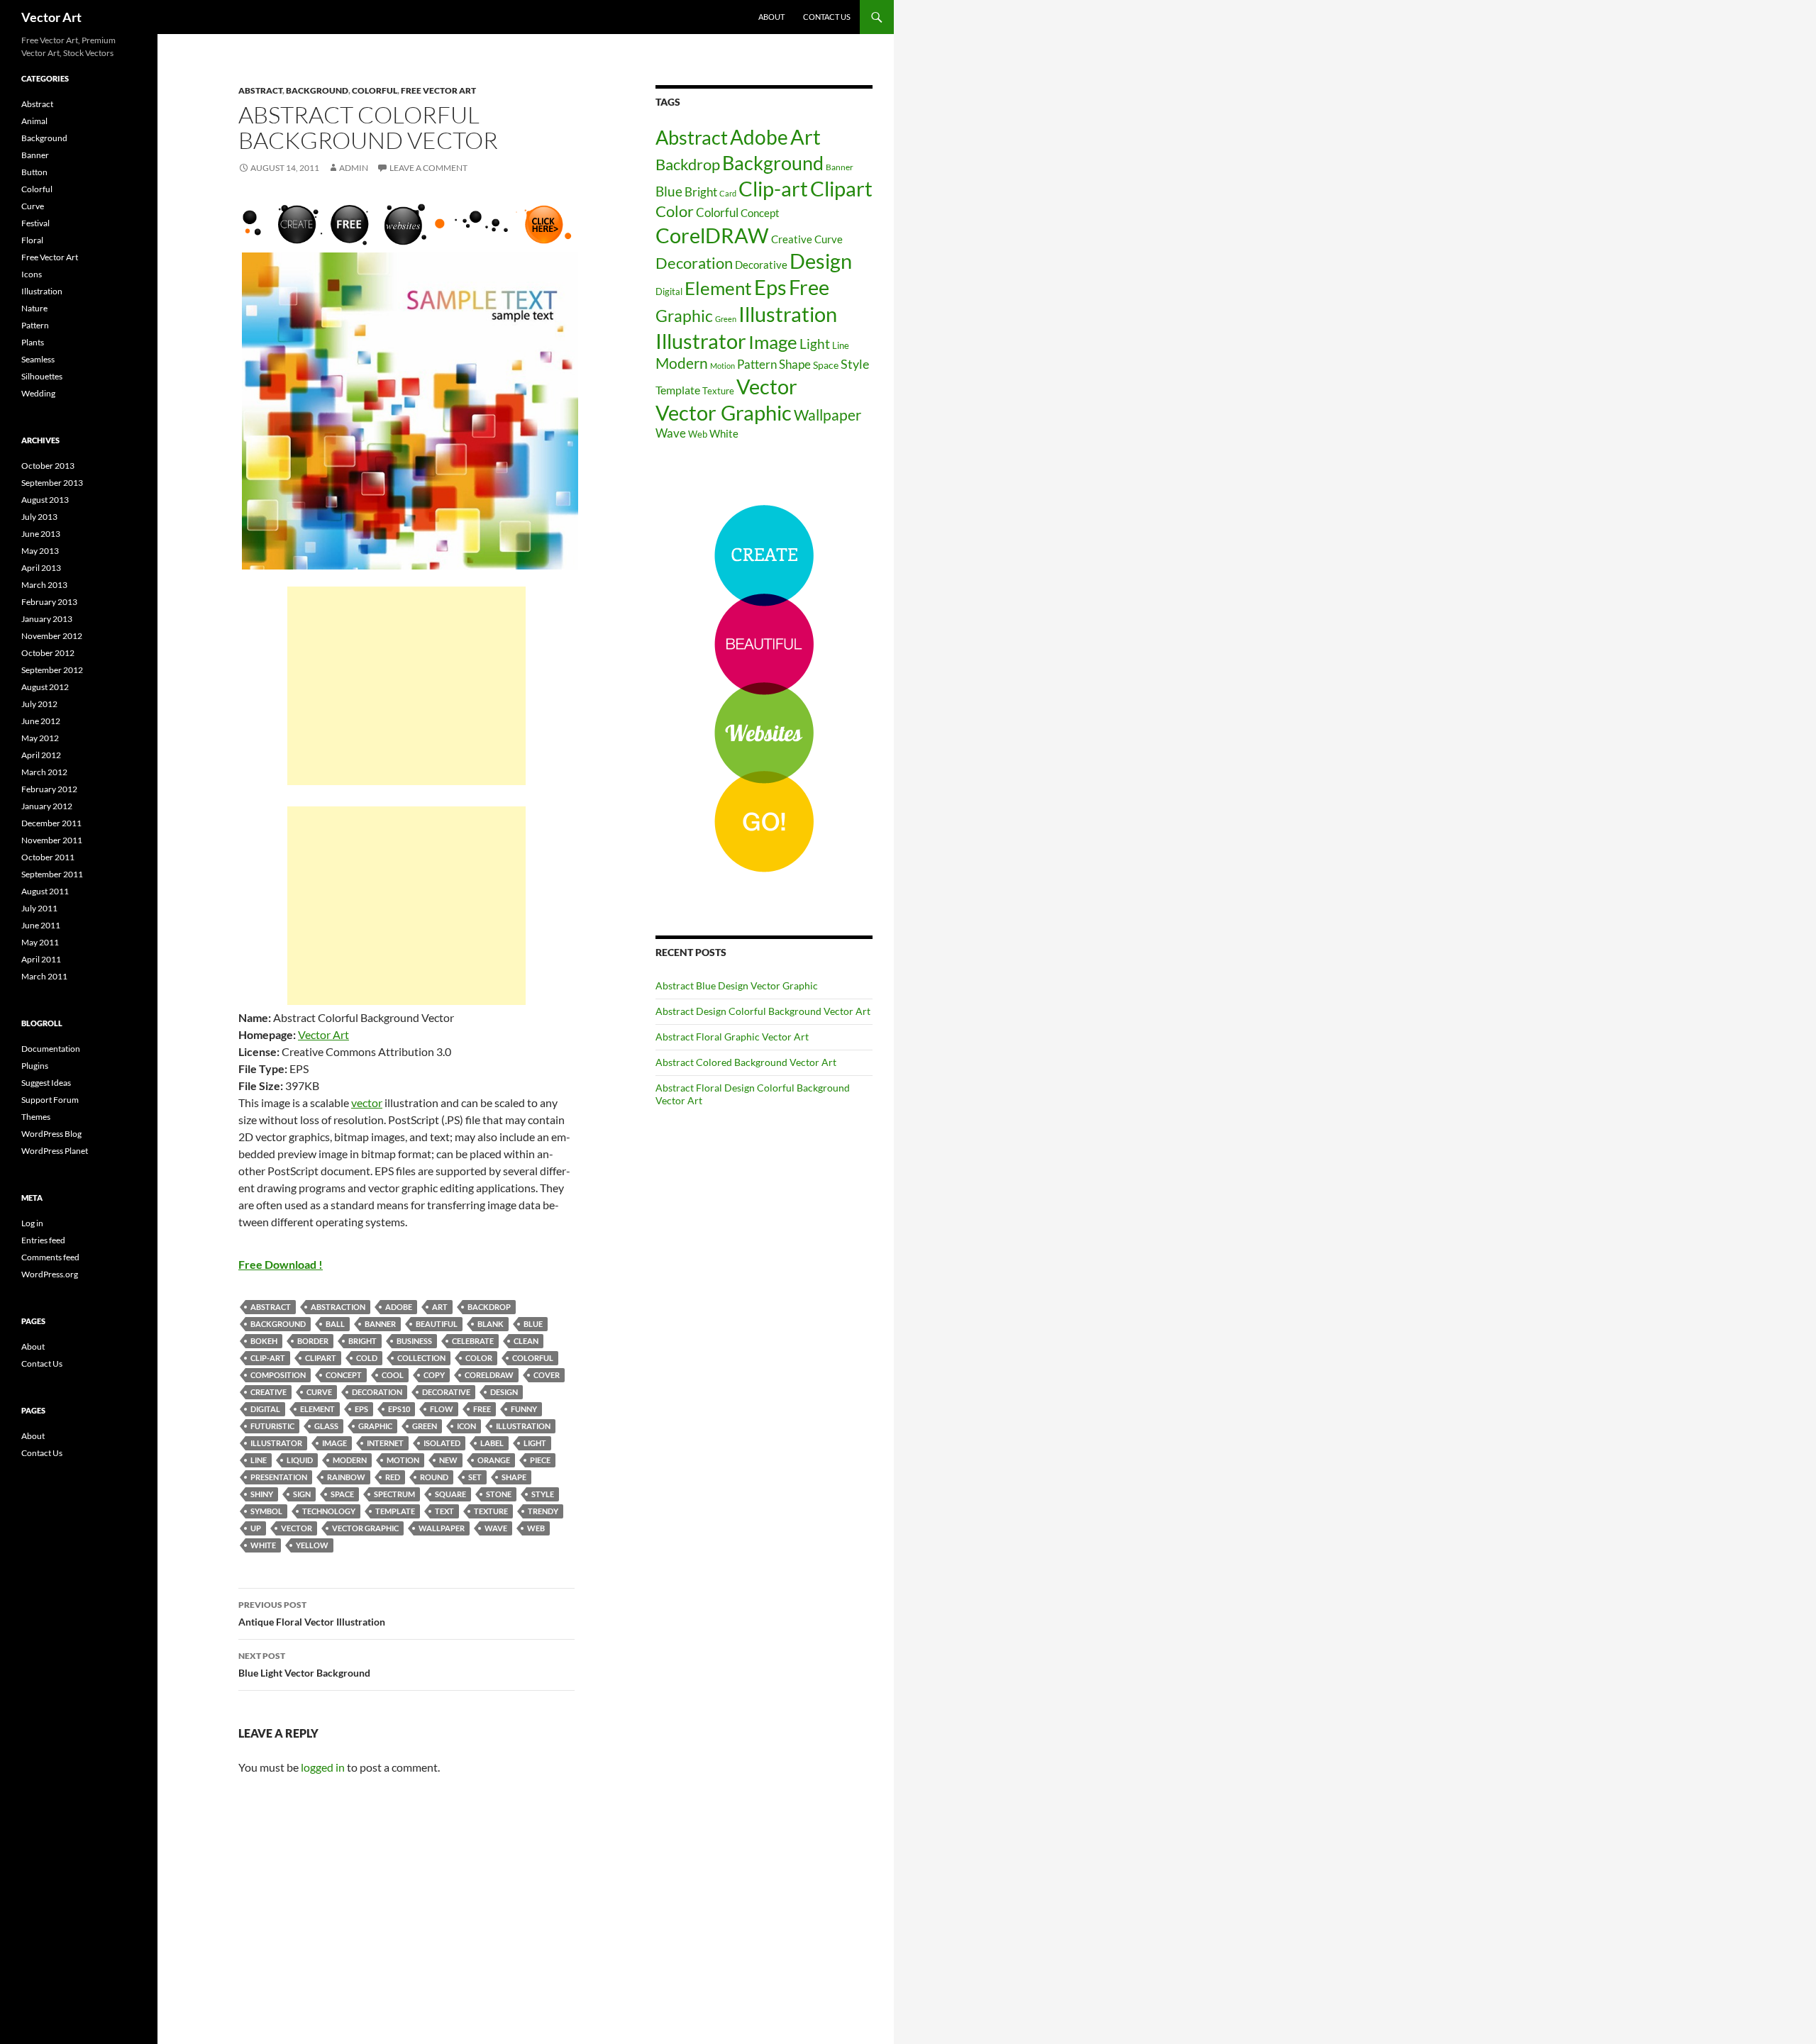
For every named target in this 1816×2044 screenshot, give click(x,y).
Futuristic (272, 1426)
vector (367, 1102)
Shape (514, 1477)
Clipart (321, 1358)
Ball (335, 1324)
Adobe (399, 1307)
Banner (380, 1324)
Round (434, 1477)
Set (475, 1477)
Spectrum (394, 1494)
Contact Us (827, 17)
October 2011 (48, 857)
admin (354, 168)
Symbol (266, 1511)
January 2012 (47, 806)
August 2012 (45, 687)
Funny (524, 1409)
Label (492, 1443)
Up (256, 1528)
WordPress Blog (51, 1134)
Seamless (38, 359)
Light (535, 1443)
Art (440, 1307)
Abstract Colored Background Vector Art (746, 1062)
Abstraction (338, 1307)
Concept (344, 1375)
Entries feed (43, 1240)
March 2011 (44, 976)
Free (482, 1409)
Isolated (442, 1443)
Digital (265, 1409)
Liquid (300, 1460)
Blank (491, 1324)
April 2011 (41, 959)
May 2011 (40, 942)
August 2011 (45, 891)
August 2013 (45, 500)
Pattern (757, 364)
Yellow (312, 1545)
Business (414, 1341)
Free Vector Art (438, 90)
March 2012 (44, 772)
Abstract (260, 90)
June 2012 (41, 721)
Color (479, 1358)
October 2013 (48, 466)
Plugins (35, 1066)
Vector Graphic (365, 1528)
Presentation (279, 1477)
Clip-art (268, 1358)
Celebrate (473, 1341)
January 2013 (47, 619)
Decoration (377, 1392)
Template (395, 1511)
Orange (494, 1460)
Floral (32, 240)
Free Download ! (281, 1264)
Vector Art (51, 17)
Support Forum (50, 1100)
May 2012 (40, 738)
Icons (32, 274)
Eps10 (399, 1409)
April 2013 (41, 568)
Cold (367, 1358)
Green (425, 1426)
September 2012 (52, 670)
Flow (442, 1409)
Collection (421, 1358)
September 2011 (52, 874)
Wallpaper (442, 1528)
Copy (434, 1375)
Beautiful (437, 1324)
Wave (496, 1528)
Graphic (375, 1426)
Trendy (543, 1511)
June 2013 (41, 534)
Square (450, 1494)
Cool (393, 1375)
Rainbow (346, 1477)
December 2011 (51, 823)
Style (543, 1494)
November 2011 (52, 840)
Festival (35, 223)
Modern (350, 1460)
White (263, 1545)
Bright (362, 1341)
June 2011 (41, 925)
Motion (403, 1460)
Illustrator (276, 1443)
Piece (540, 1460)
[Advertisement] (406, 686)
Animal (34, 121)
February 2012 (49, 789)
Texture (491, 1511)
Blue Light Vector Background (304, 1665)
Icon (466, 1426)
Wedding (38, 393)
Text (444, 1511)
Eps (361, 1409)
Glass (326, 1426)
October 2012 (48, 653)
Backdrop (489, 1307)
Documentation (51, 1049)
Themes (36, 1117)
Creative (268, 1392)
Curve (319, 1392)
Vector (297, 1528)
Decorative (446, 1392)
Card (728, 193)
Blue (533, 1324)
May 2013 (40, 551)
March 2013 (44, 585)
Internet (385, 1443)
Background (317, 90)
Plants (33, 342)
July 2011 (39, 908)
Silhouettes (42, 376)
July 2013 (39, 517)
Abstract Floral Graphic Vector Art (732, 1037)
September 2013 (52, 483)
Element (317, 1409)
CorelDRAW (489, 1375)
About (771, 17)
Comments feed (50, 1257)
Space (342, 1494)
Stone (499, 1494)
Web (536, 1528)
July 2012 (39, 704)
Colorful (375, 90)
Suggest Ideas (46, 1083)
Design (504, 1392)
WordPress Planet (55, 1151)
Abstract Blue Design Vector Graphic (737, 985)
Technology (329, 1511)
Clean (526, 1341)
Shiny (262, 1494)
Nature (34, 308)
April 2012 (41, 755)
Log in (32, 1223)
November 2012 (52, 636)
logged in (323, 1767)
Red (393, 1477)
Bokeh (264, 1341)
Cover (547, 1375)
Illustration (523, 1426)
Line (259, 1460)
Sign (302, 1494)
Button (34, 172)
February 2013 (49, 602)
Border (313, 1341)
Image (334, 1443)
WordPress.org (50, 1274)
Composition (278, 1375)
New (448, 1460)
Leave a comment (428, 168)
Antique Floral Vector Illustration (312, 1613)
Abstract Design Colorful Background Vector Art (763, 1011)
